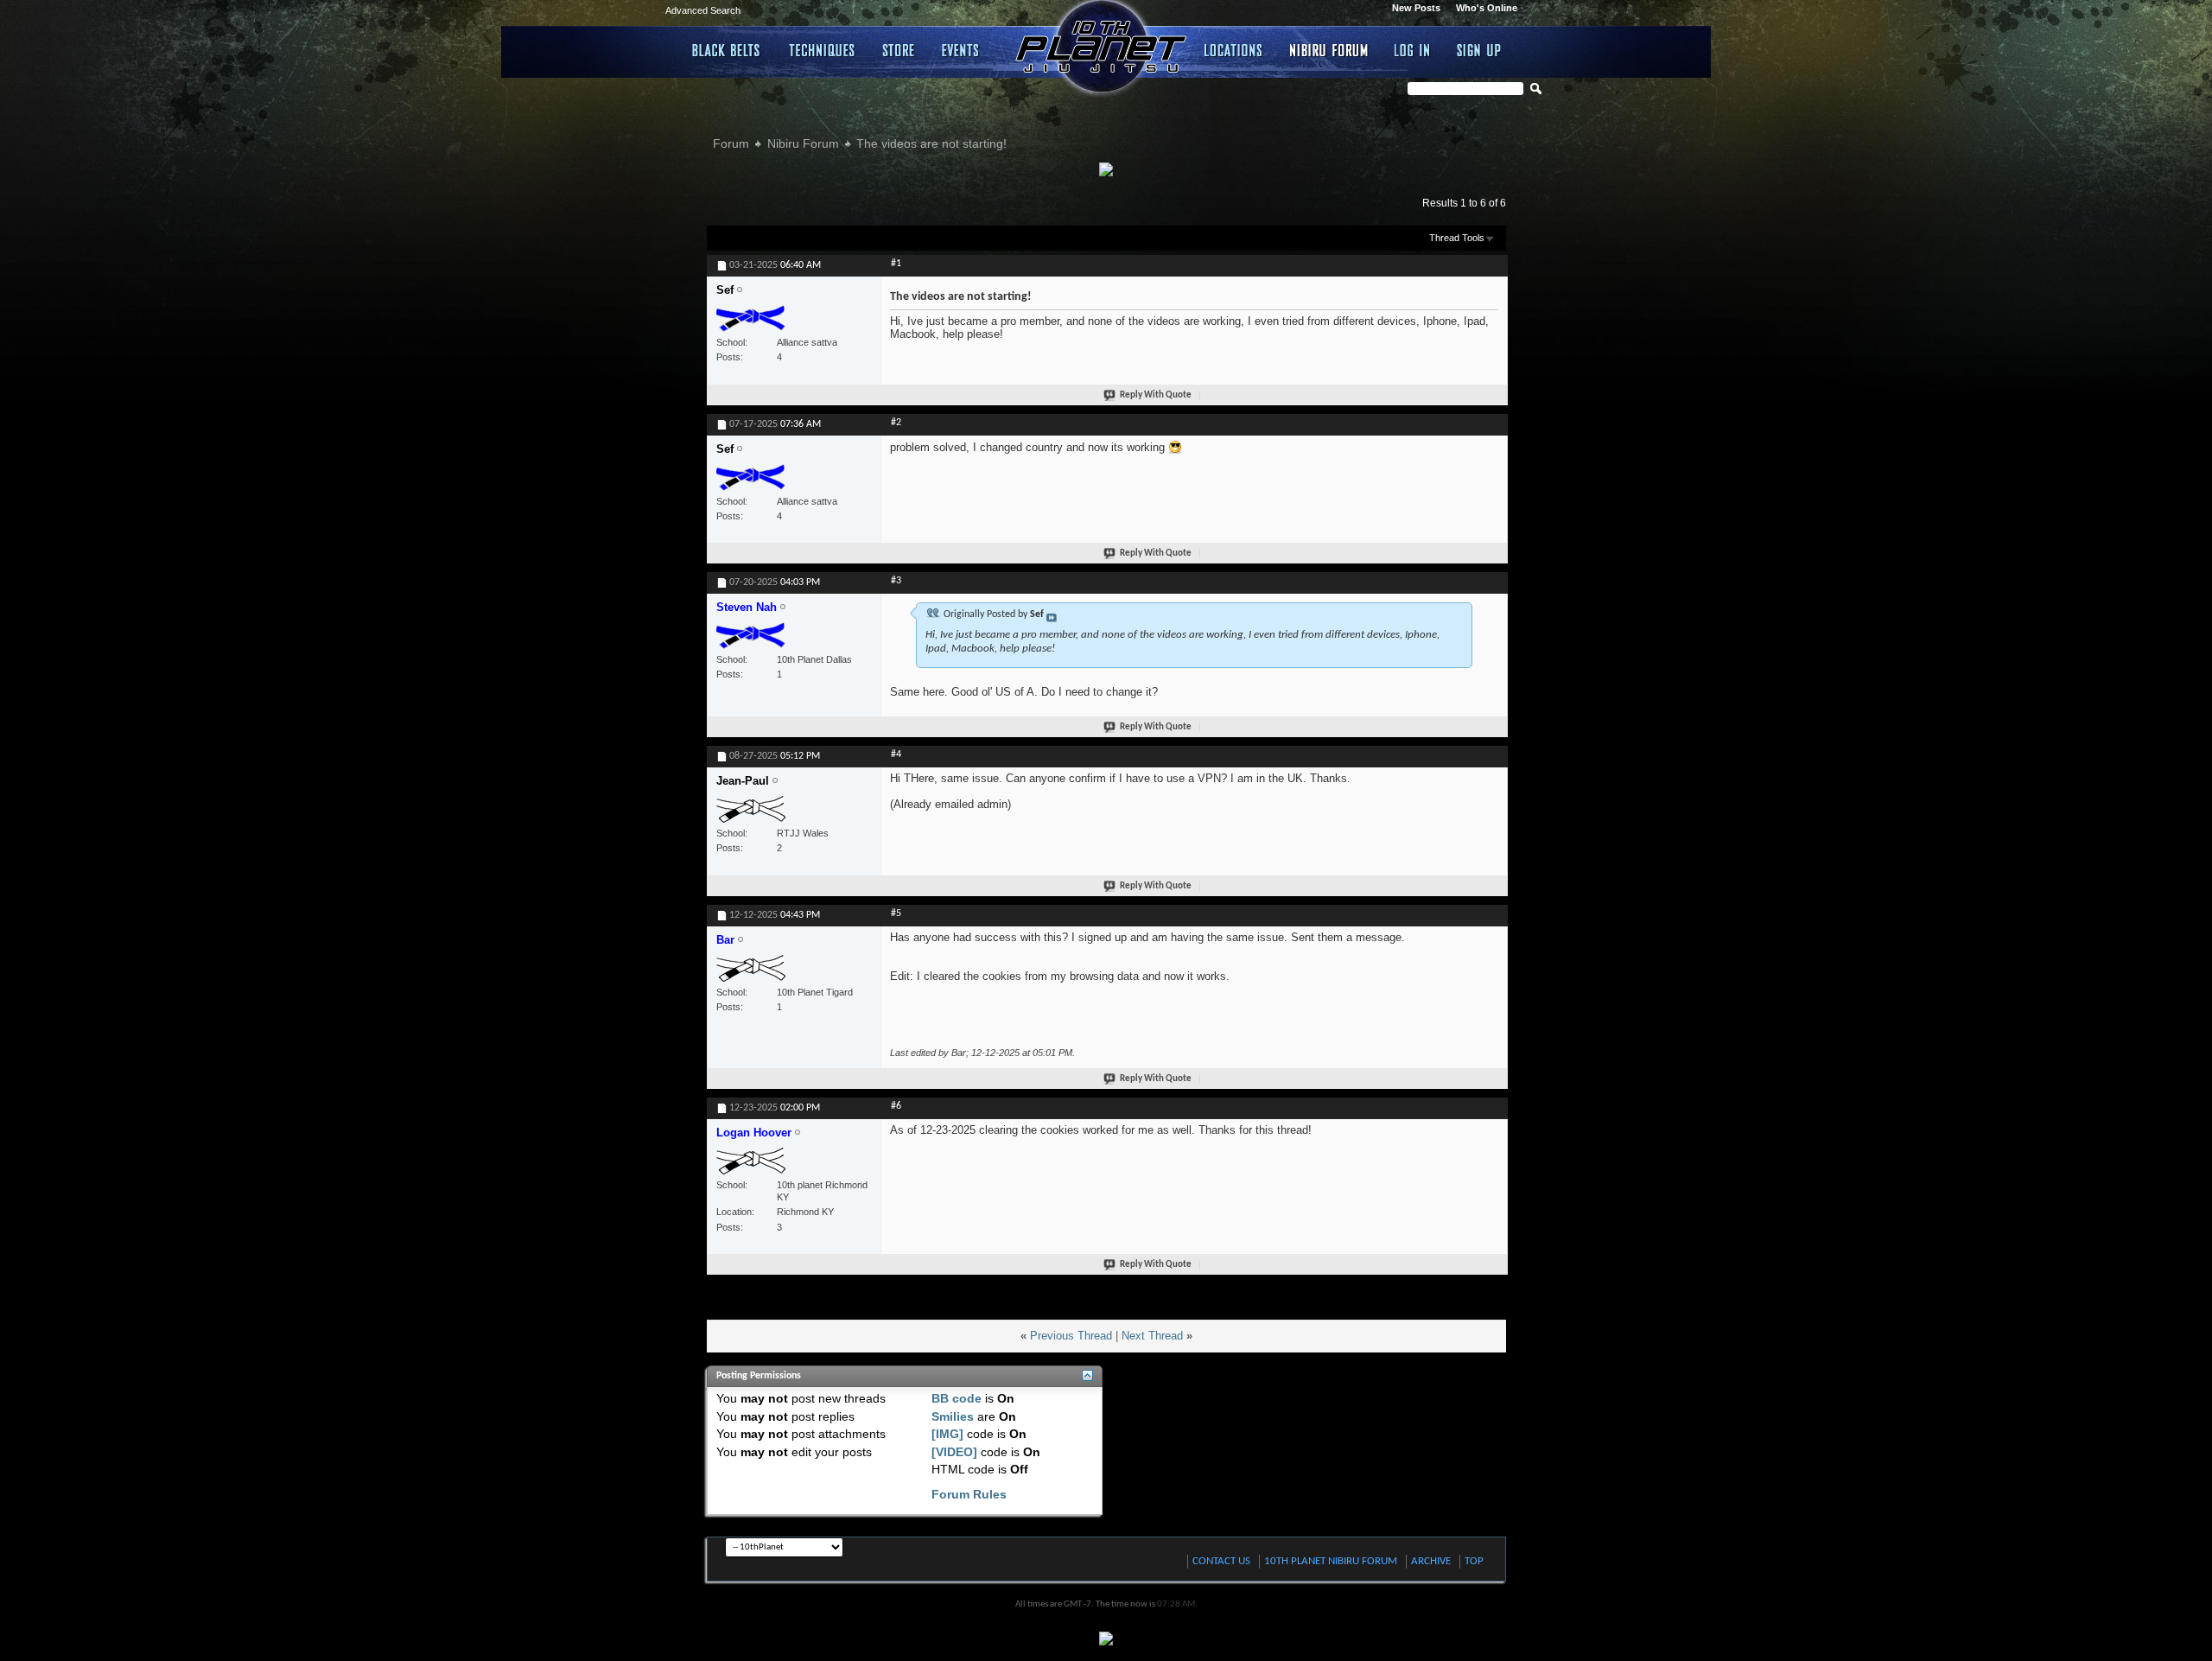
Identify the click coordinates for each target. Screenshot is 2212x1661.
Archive (1431, 1561)
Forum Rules (969, 1494)
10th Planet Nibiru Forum (1331, 1561)
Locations (1234, 50)
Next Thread (1152, 1336)
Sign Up (1479, 50)
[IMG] (947, 1434)
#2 (896, 423)
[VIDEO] (954, 1452)
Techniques (823, 50)
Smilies (953, 1416)
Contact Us (1221, 1561)
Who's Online (1487, 8)
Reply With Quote (1156, 395)
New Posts (1416, 8)
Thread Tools (1457, 238)
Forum (731, 143)
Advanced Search (703, 10)
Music (963, 50)
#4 (896, 754)
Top (1474, 1561)
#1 (896, 264)
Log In (1413, 50)
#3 (896, 581)
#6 (896, 1106)
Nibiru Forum (1329, 50)
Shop (899, 50)
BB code (957, 1398)
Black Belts (727, 50)
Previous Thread (1071, 1336)
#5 (896, 913)
